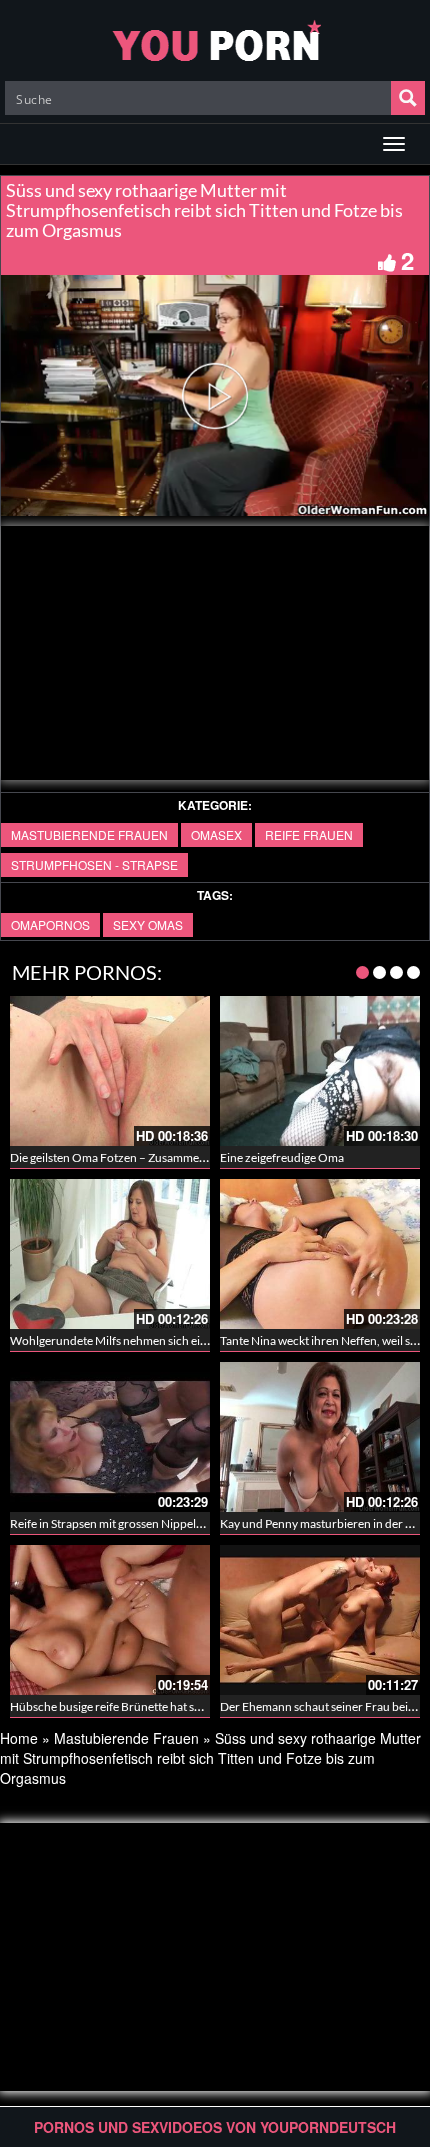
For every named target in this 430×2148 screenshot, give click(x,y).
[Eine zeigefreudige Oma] (320, 1071)
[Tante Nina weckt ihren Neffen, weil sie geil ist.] (320, 1254)
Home (19, 1738)
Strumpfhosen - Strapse (94, 864)
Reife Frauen (309, 834)
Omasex (216, 834)
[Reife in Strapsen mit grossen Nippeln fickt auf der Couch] (110, 1437)
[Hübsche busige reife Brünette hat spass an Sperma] (110, 1620)
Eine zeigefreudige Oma (282, 1157)
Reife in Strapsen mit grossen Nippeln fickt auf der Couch (157, 1523)
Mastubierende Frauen (89, 834)
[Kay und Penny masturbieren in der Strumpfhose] (320, 1437)
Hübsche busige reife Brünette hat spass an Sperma (142, 1706)
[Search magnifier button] (408, 98)
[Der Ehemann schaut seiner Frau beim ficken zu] (320, 1620)
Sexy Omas (148, 924)
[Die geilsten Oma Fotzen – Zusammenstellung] (110, 1071)
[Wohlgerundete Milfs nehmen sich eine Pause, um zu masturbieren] (110, 1254)
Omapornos (50, 924)
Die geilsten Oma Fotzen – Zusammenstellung (128, 1157)
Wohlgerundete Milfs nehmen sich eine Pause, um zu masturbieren (183, 1340)
